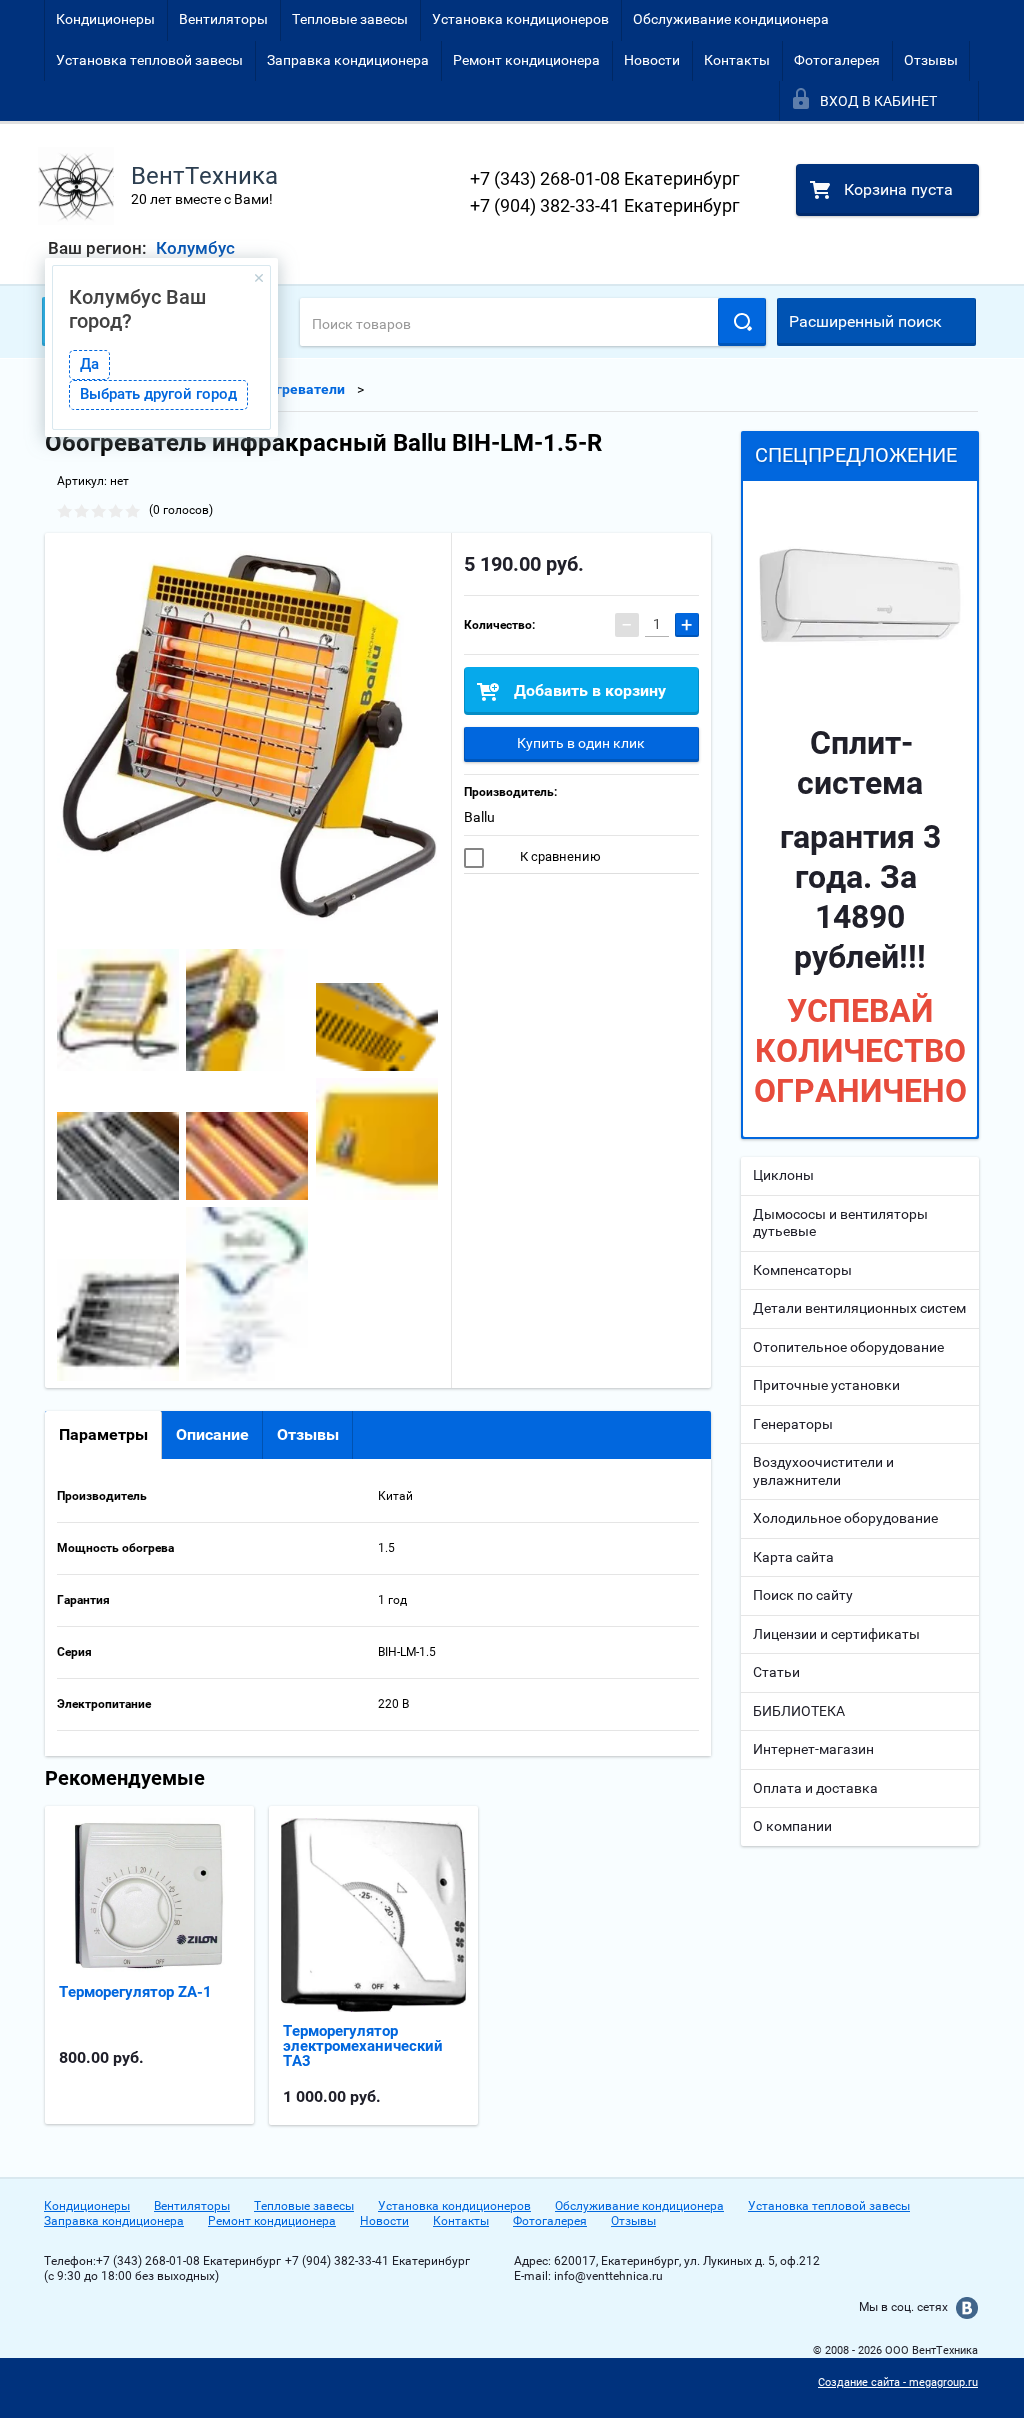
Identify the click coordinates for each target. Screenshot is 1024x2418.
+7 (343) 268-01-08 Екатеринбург (605, 178)
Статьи (776, 1672)
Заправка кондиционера (348, 60)
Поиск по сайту (803, 1595)
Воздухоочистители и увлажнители (823, 1471)
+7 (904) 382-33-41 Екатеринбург (605, 205)
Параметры (103, 1434)
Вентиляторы (223, 19)
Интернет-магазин (813, 1749)
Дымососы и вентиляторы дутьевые (840, 1223)
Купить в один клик (581, 743)
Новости (652, 60)
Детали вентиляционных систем (859, 1308)
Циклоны (783, 1175)
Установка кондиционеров (520, 19)
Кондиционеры (105, 19)
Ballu (479, 817)
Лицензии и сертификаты (836, 1634)
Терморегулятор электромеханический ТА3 (363, 2046)
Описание (212, 1434)
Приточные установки (826, 1385)
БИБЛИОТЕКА (799, 1711)
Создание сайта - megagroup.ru (898, 2382)
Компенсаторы (802, 1270)
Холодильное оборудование (845, 1518)
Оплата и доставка (815, 1788)
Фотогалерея (837, 60)
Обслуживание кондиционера (731, 19)
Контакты (737, 60)
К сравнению (559, 856)
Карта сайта (793, 1557)
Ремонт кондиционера (526, 60)
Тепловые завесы (350, 19)
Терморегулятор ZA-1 (135, 1992)
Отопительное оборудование (848, 1347)
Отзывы (931, 60)
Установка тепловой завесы (149, 60)
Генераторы (793, 1424)
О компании (792, 1826)
